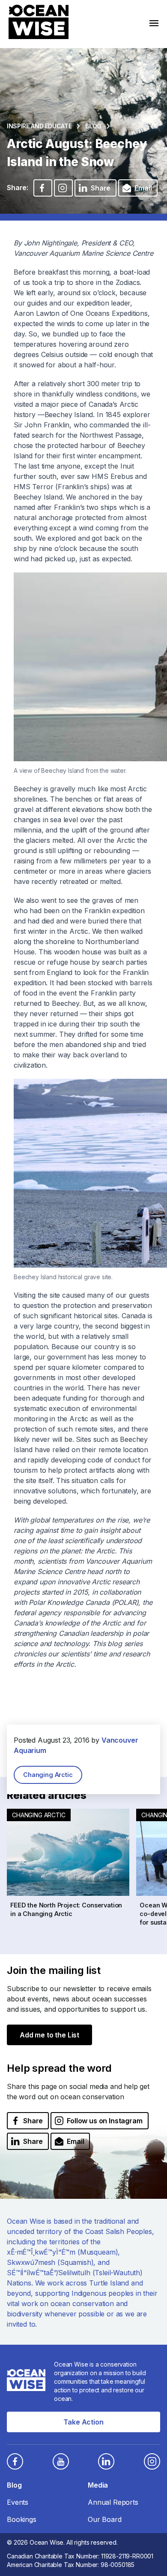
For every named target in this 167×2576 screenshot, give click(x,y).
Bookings (22, 2519)
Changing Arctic (48, 1775)
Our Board (105, 2519)
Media (98, 2485)
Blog (93, 126)
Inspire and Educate (39, 126)
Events (18, 2502)
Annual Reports (113, 2502)
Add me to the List (49, 2035)
